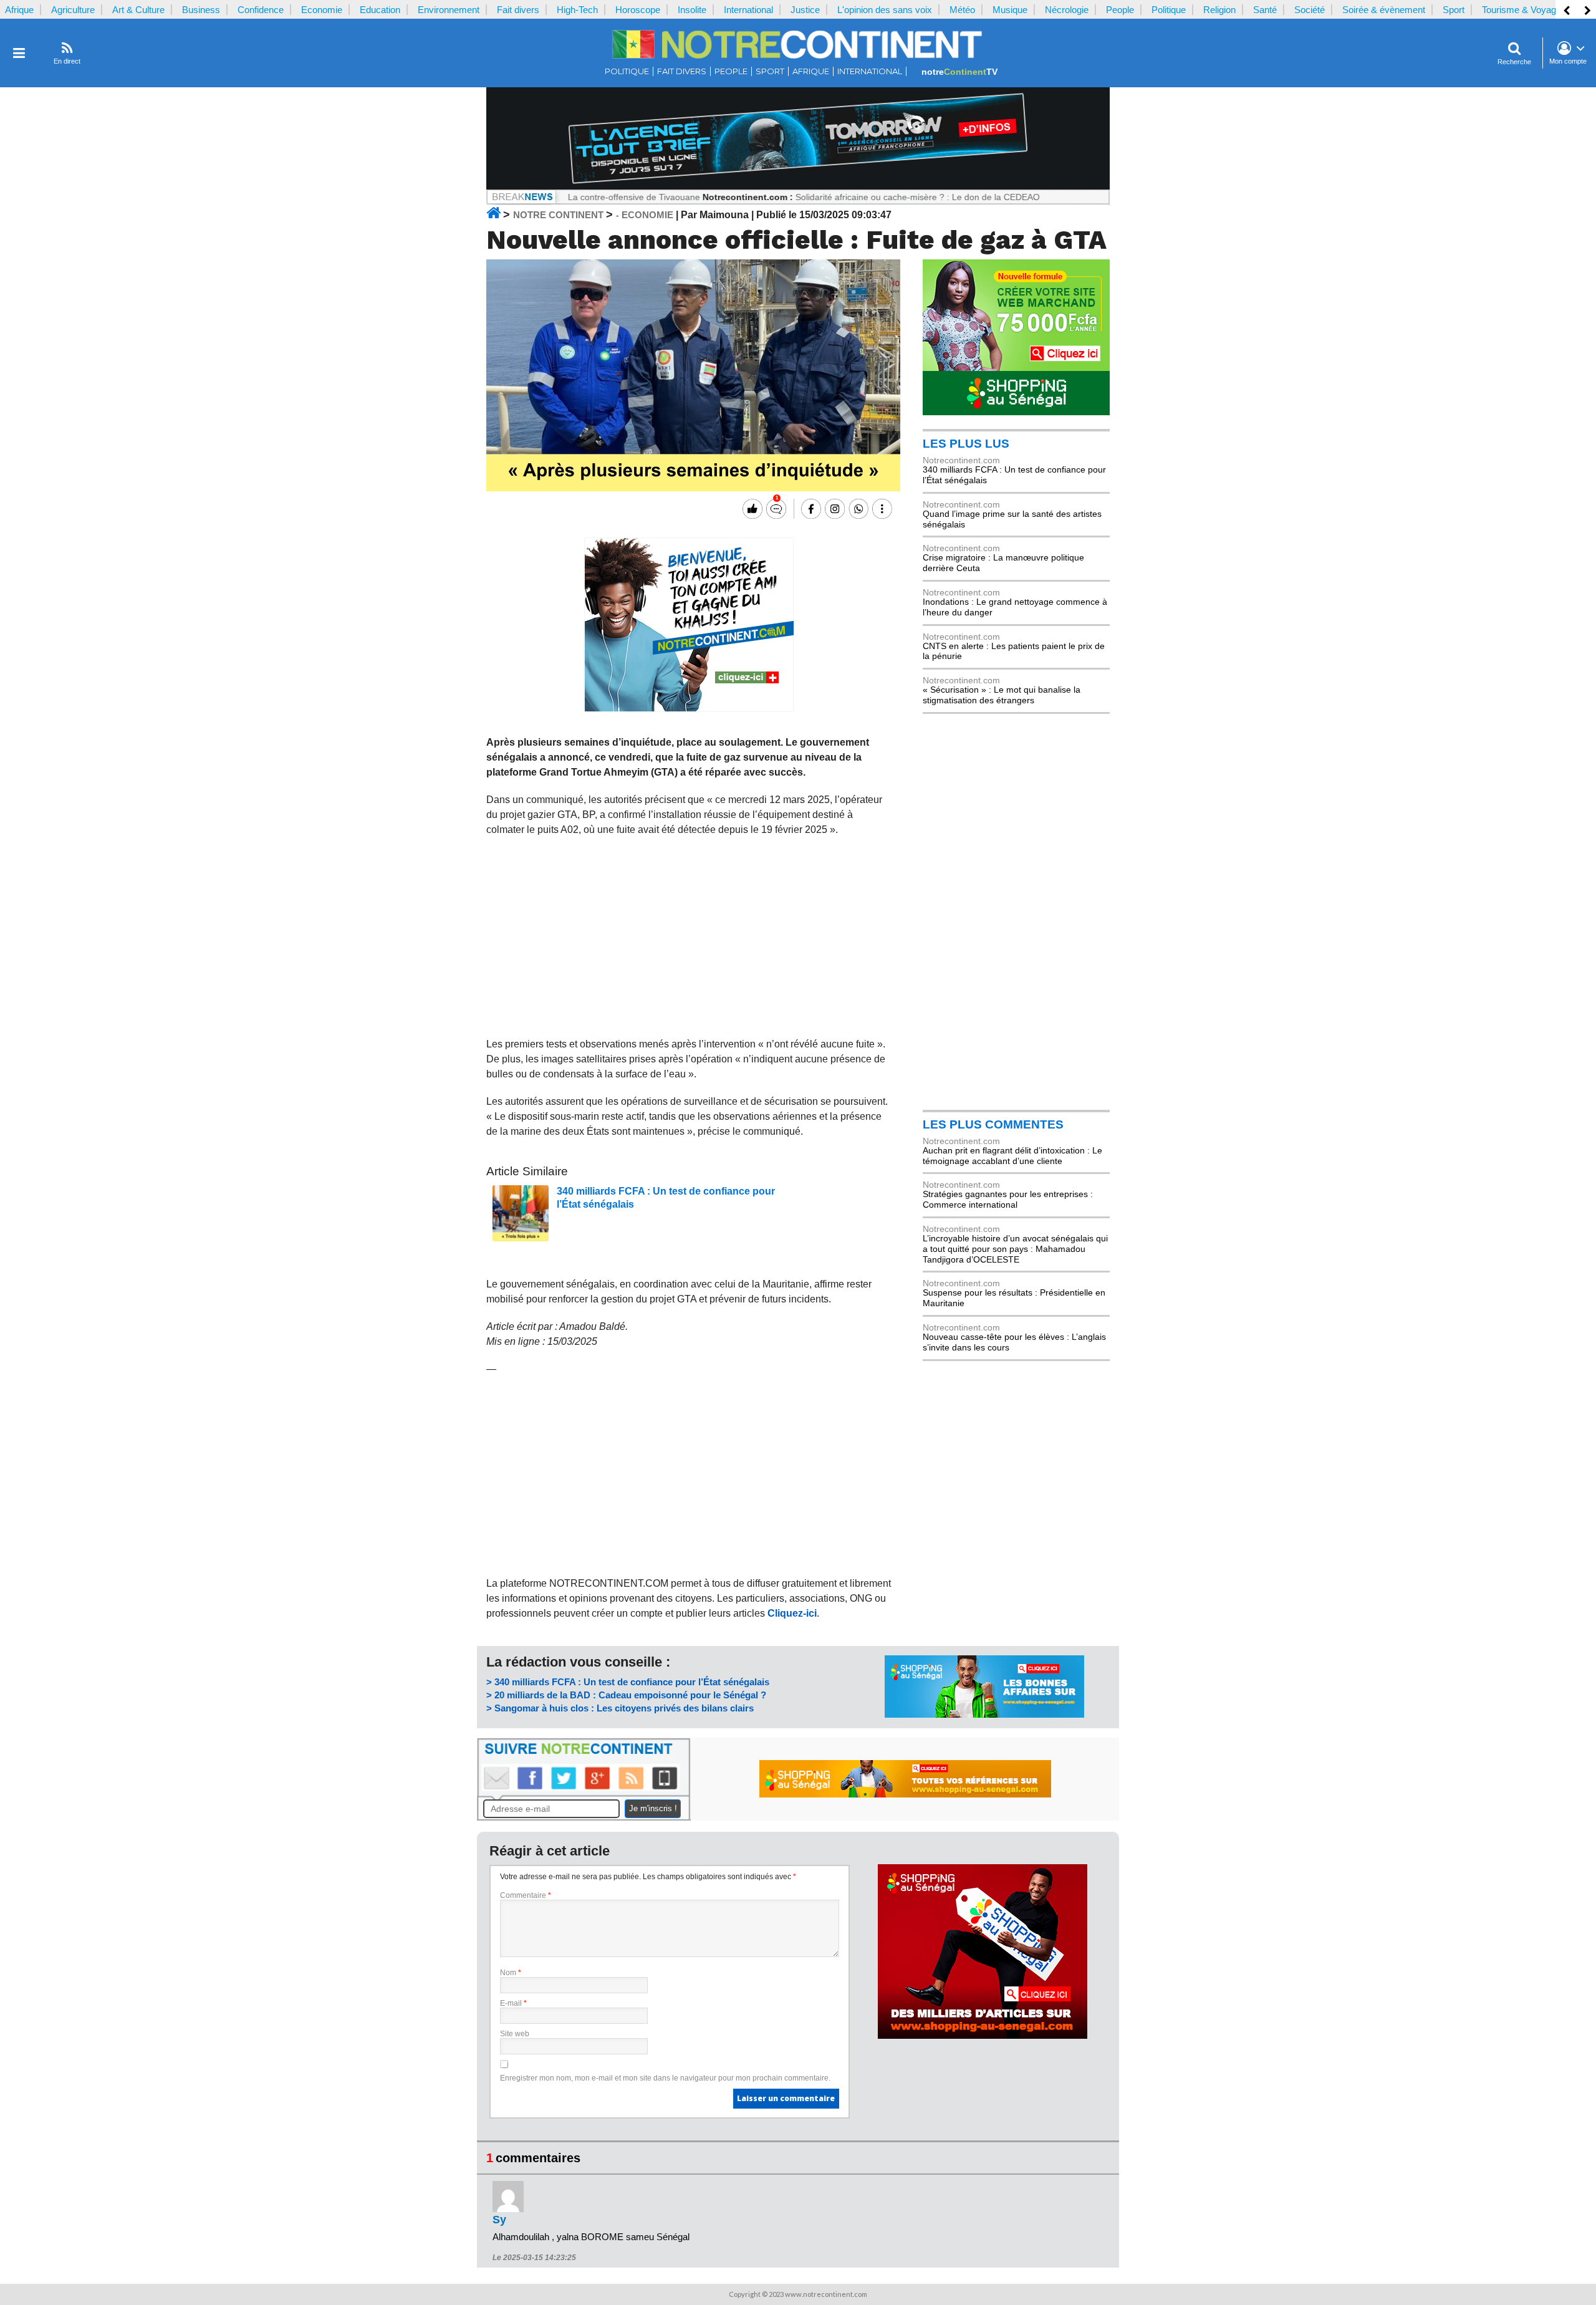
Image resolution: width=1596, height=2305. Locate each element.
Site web (515, 2034)
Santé (1265, 10)
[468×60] (905, 1794)
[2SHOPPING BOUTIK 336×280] (983, 2036)
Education (380, 10)
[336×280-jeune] (689, 709)
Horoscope (638, 10)
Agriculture (73, 10)
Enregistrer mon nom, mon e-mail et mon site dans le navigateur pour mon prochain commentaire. (665, 2078)
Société (1310, 10)
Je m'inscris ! (653, 1808)
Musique (1010, 10)
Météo (962, 10)
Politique (1169, 10)
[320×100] (984, 1715)
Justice (805, 10)
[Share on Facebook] (810, 509)
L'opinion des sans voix (885, 10)
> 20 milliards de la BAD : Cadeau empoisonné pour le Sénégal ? (626, 1695)
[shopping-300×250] (1016, 412)
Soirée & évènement (1384, 10)
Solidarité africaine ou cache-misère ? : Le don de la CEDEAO (850, 197)
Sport (1454, 10)
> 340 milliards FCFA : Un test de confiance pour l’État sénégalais (628, 1682)
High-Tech (577, 10)
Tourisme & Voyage (1521, 10)
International (748, 10)
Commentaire (526, 1895)
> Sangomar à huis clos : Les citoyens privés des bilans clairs (620, 1708)
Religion (1219, 10)
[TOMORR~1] (798, 186)
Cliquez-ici (792, 1613)
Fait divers (518, 10)
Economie (322, 10)
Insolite (692, 10)
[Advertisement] (689, 937)
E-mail (513, 2003)
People (1120, 10)
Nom (511, 1973)
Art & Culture (138, 10)
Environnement (449, 10)
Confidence (261, 10)
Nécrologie (1067, 10)
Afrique (19, 10)
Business (201, 10)
